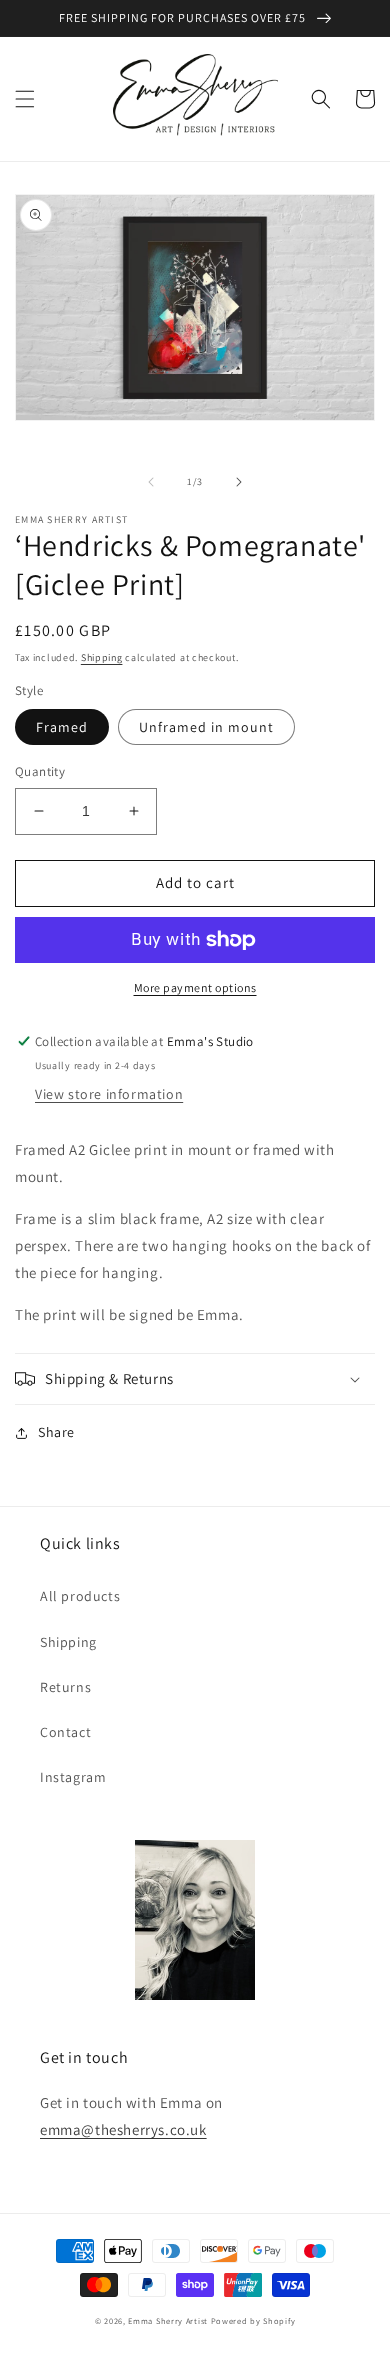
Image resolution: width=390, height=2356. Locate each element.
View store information (109, 1094)
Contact (65, 1732)
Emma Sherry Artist (168, 2320)
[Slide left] (151, 482)
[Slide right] (239, 482)
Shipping (102, 657)
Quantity (40, 771)
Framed (62, 727)
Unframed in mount (206, 727)
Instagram (73, 1777)
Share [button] (56, 1432)
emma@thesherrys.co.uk (123, 2129)
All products (80, 1596)
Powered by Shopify (253, 2320)
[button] (25, 99)
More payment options (195, 987)
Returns (65, 1687)
